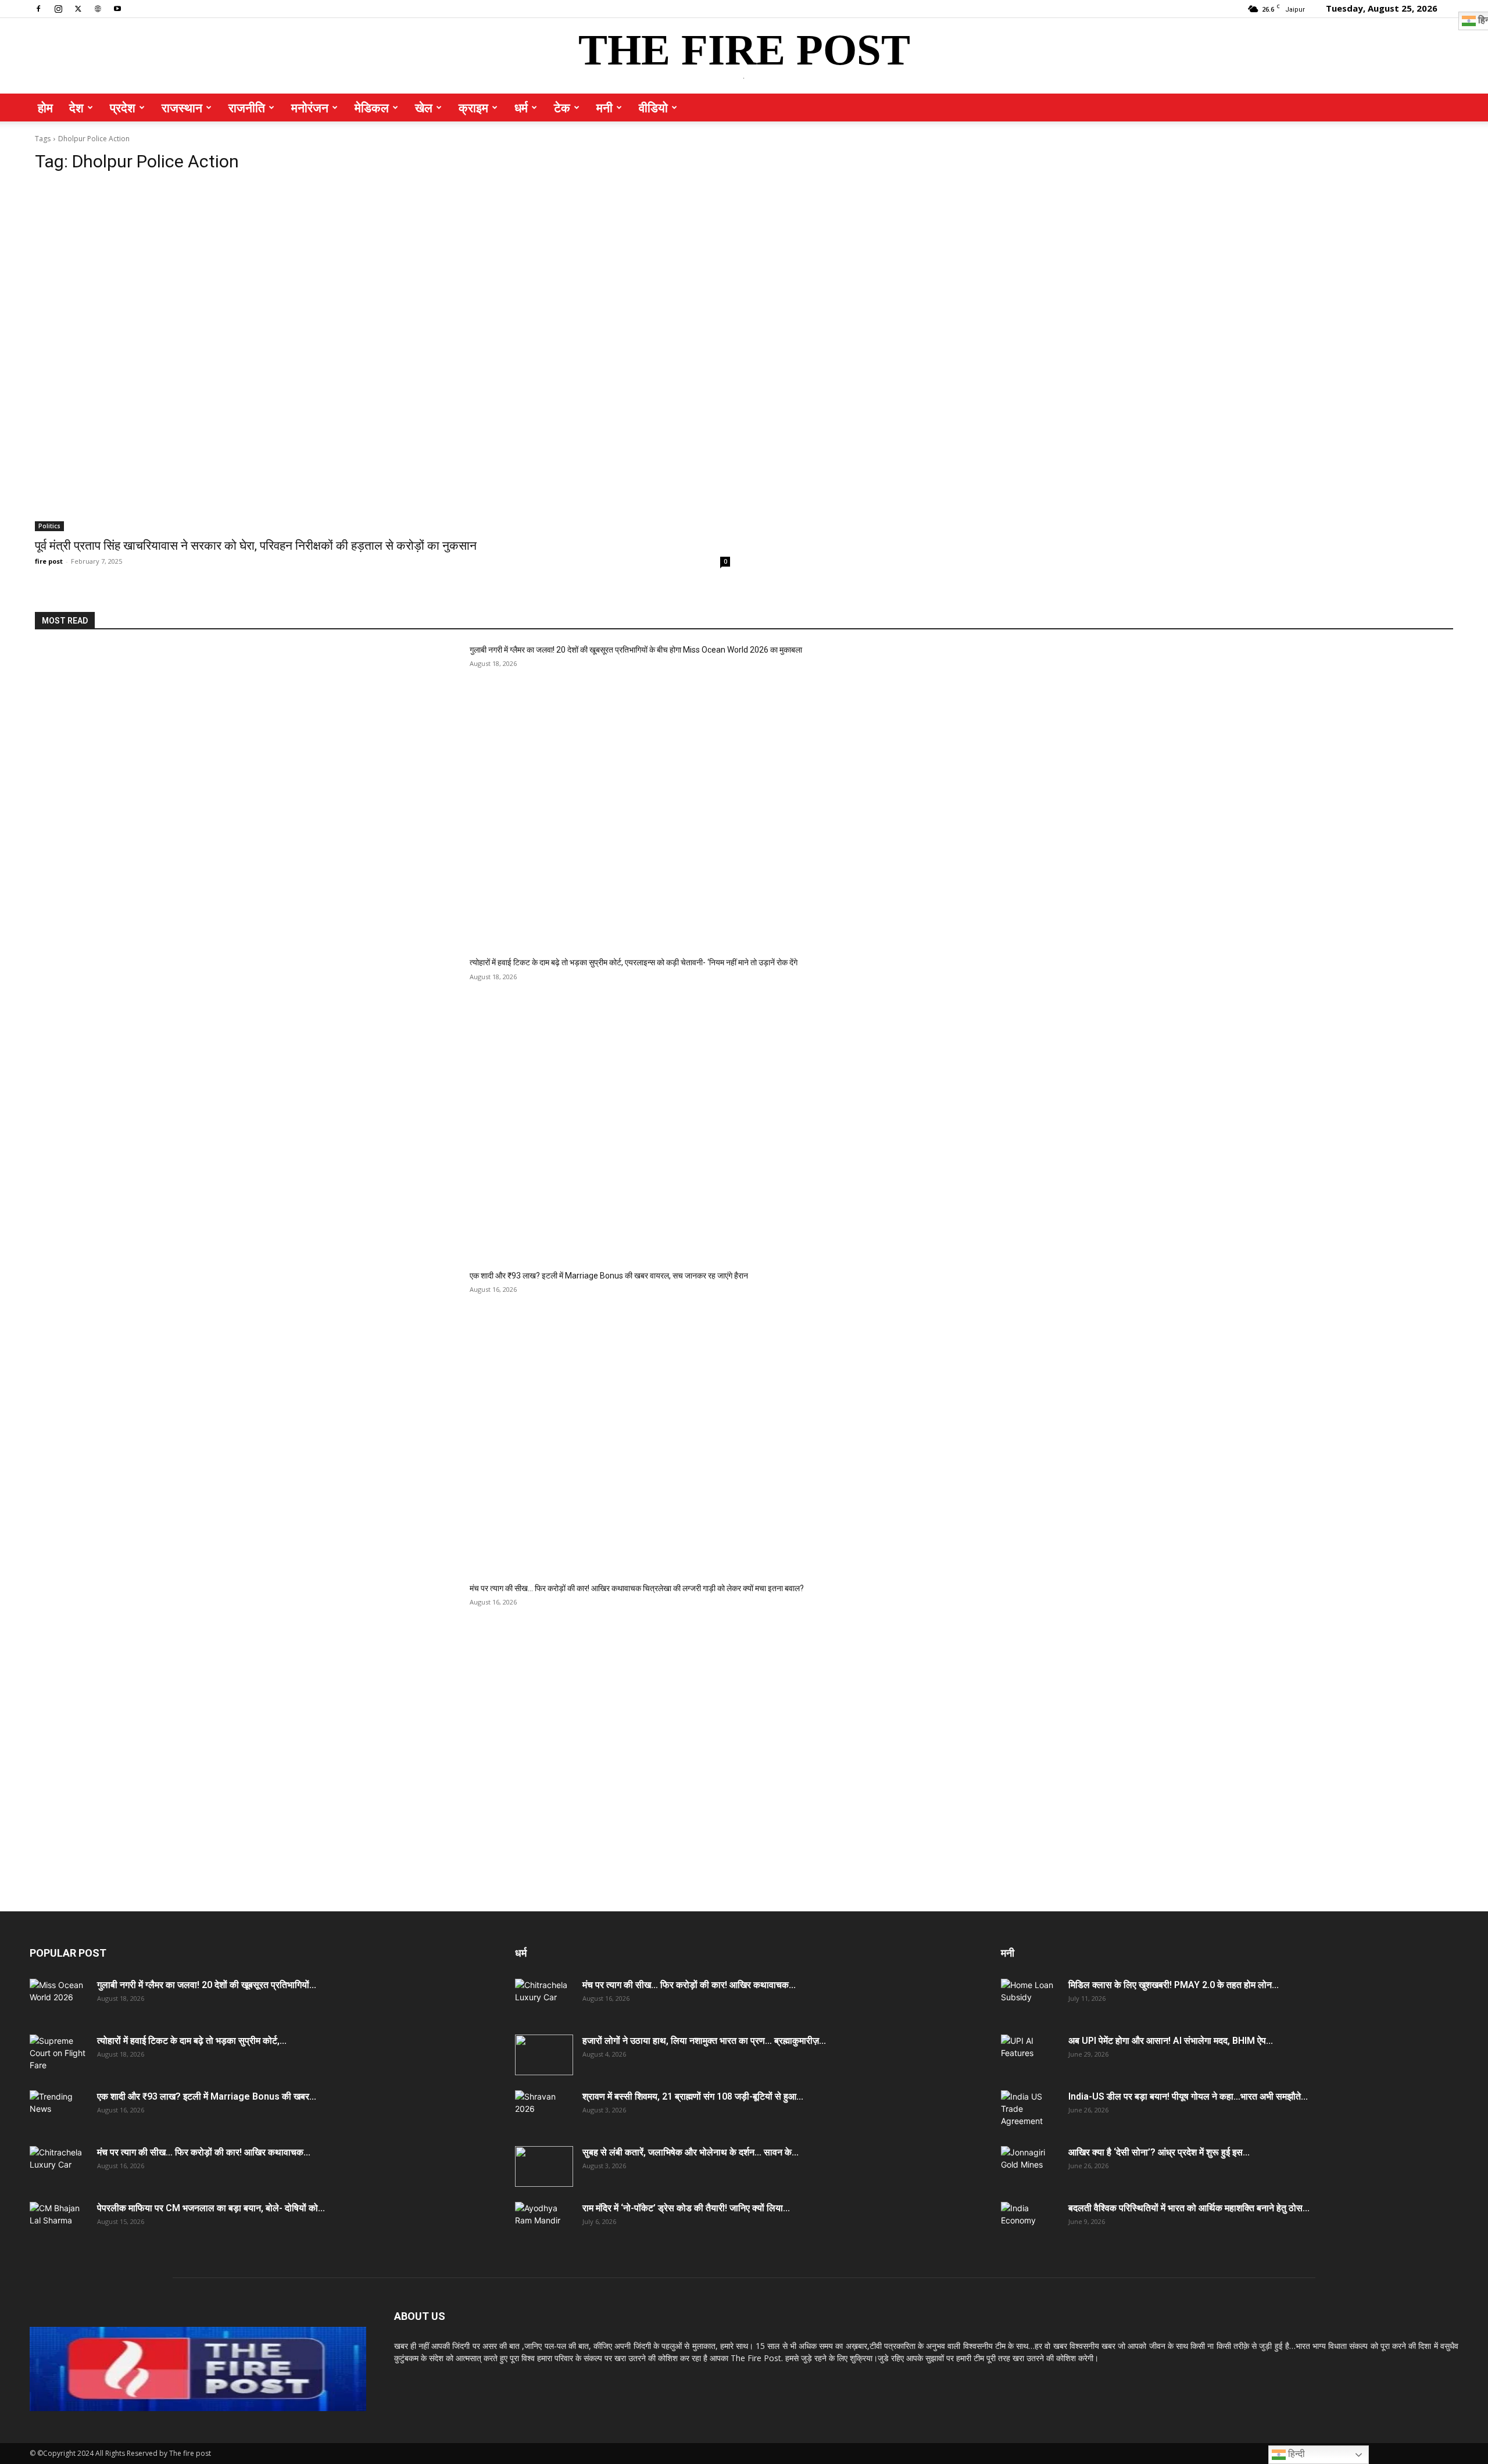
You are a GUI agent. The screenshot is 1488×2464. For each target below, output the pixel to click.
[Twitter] (78, 8)
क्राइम (473, 108)
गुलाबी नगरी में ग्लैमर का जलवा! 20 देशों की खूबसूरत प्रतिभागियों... (207, 1985)
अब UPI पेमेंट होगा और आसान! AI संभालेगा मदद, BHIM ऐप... (1171, 2041)
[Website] (98, 8)
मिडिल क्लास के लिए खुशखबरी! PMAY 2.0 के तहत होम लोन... (1174, 1985)
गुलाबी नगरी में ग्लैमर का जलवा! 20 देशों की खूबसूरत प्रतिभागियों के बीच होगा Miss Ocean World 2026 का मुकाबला (636, 650)
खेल (424, 108)
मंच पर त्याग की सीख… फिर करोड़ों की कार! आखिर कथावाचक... (204, 2152)
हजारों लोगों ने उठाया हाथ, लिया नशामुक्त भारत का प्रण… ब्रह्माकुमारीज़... (704, 2041)
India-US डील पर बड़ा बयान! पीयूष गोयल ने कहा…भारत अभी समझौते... (1188, 2096)
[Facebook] (38, 8)
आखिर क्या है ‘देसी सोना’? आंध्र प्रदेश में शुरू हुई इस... (1159, 2152)
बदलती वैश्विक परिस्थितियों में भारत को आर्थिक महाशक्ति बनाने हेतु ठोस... (1189, 2208)
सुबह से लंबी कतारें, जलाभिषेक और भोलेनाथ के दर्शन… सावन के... (691, 2152)
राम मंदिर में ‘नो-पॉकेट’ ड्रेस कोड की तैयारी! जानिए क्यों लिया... (686, 2208)
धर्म (521, 108)
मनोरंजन (310, 108)
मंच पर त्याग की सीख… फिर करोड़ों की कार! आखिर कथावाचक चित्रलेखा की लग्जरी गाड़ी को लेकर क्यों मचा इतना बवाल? (637, 1588)
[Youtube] (117, 8)
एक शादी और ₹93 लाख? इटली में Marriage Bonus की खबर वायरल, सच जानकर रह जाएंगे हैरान (609, 1276)
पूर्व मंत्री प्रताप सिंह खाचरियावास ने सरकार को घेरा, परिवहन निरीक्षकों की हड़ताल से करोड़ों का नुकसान (256, 546)
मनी (604, 108)
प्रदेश (123, 108)
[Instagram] (58, 8)
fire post (49, 561)
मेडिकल (372, 108)
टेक (562, 108)
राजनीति (247, 108)
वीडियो (653, 108)
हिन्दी (1295, 2454)
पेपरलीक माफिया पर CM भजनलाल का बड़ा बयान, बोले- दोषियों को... (211, 2208)
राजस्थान (182, 108)
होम (45, 108)
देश (76, 108)
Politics (49, 526)
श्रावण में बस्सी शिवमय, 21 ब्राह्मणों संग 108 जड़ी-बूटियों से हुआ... (693, 2096)
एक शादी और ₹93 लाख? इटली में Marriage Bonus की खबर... (207, 2096)
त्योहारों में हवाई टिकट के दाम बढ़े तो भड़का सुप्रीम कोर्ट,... (192, 2041)
